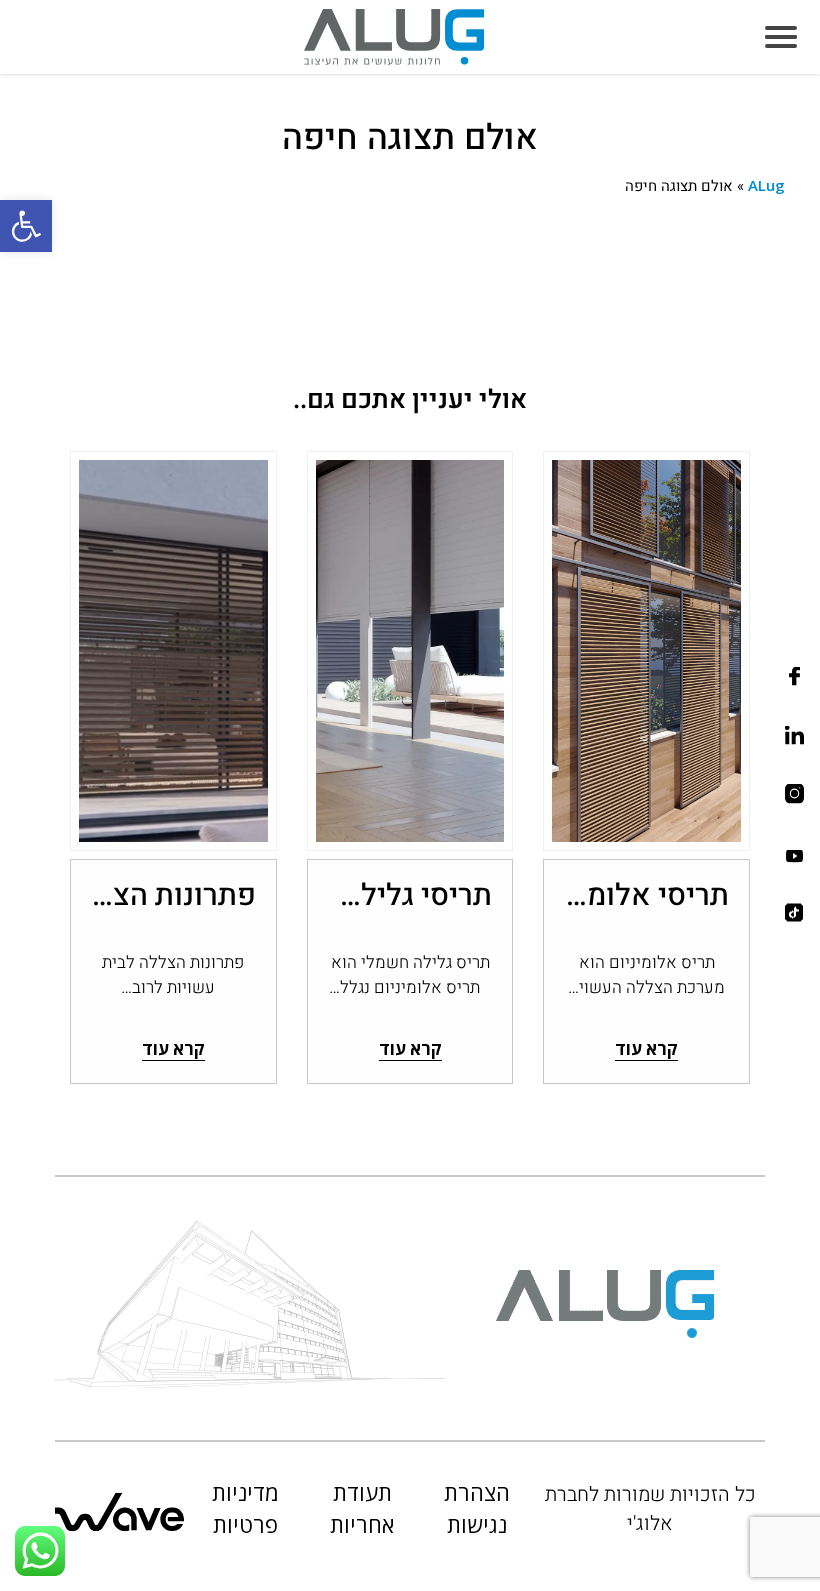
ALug (766, 185)
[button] (26, 226)
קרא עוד (646, 1048)
